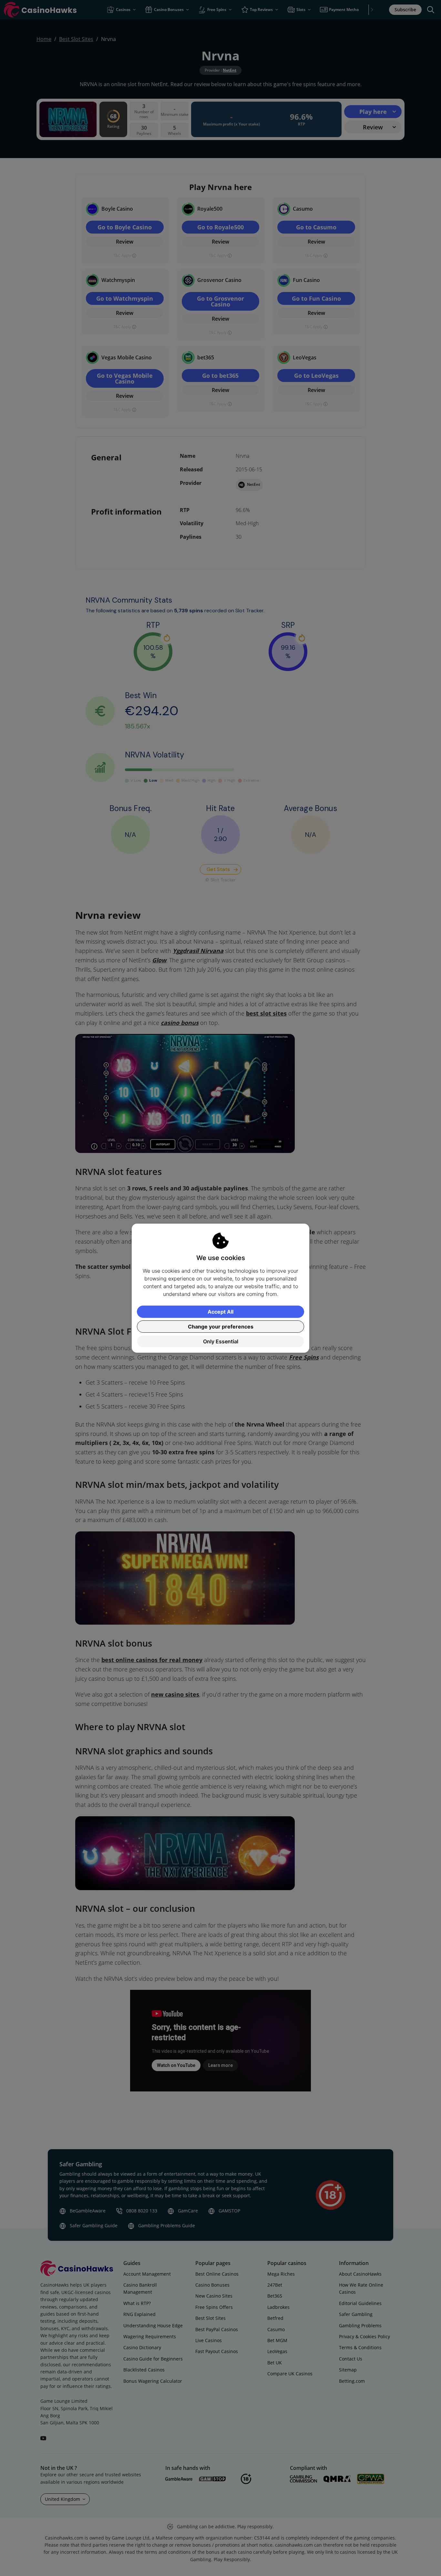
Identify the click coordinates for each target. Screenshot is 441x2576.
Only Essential (221, 1341)
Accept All (221, 1312)
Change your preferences (221, 1327)
